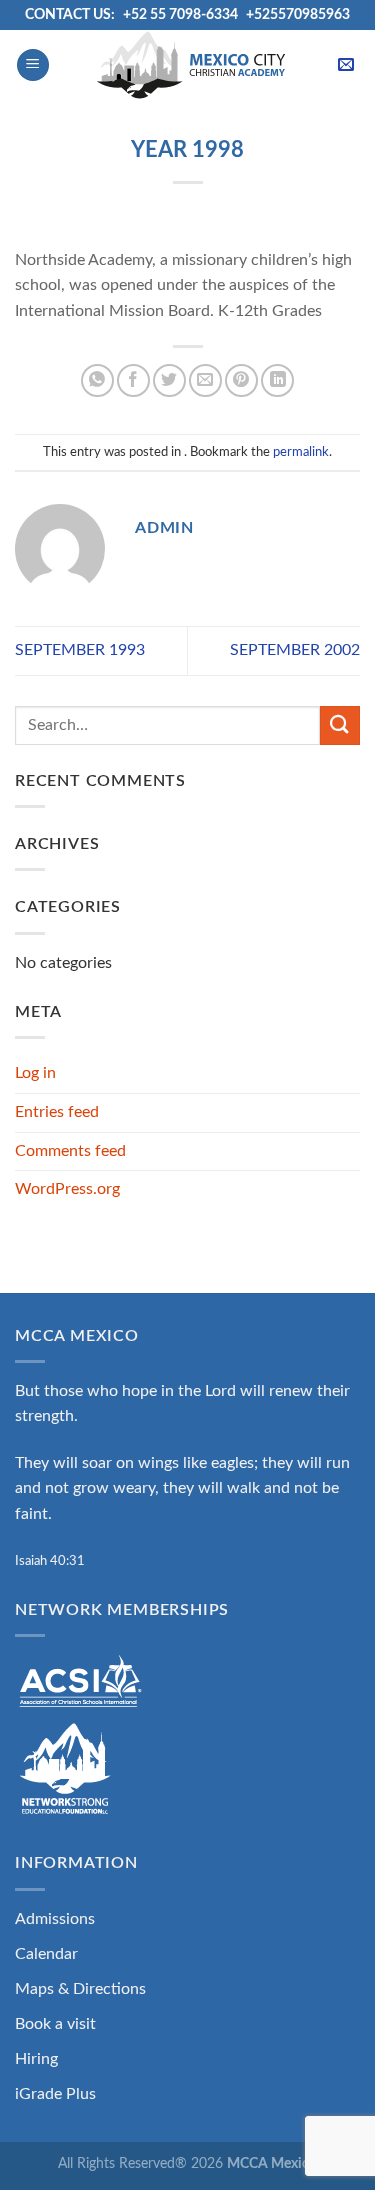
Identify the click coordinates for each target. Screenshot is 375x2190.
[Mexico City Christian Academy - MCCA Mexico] (191, 65)
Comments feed (70, 1151)
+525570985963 (298, 14)
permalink (301, 452)
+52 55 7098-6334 (180, 14)
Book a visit (55, 2024)
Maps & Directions (80, 1989)
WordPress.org (67, 1189)
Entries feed (57, 1112)
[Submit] (340, 725)
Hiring (36, 2059)
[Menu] (33, 65)
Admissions (55, 1919)
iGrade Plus (55, 2094)
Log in (35, 1073)
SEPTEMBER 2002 (295, 650)
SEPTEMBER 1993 (80, 650)
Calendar (46, 1954)
